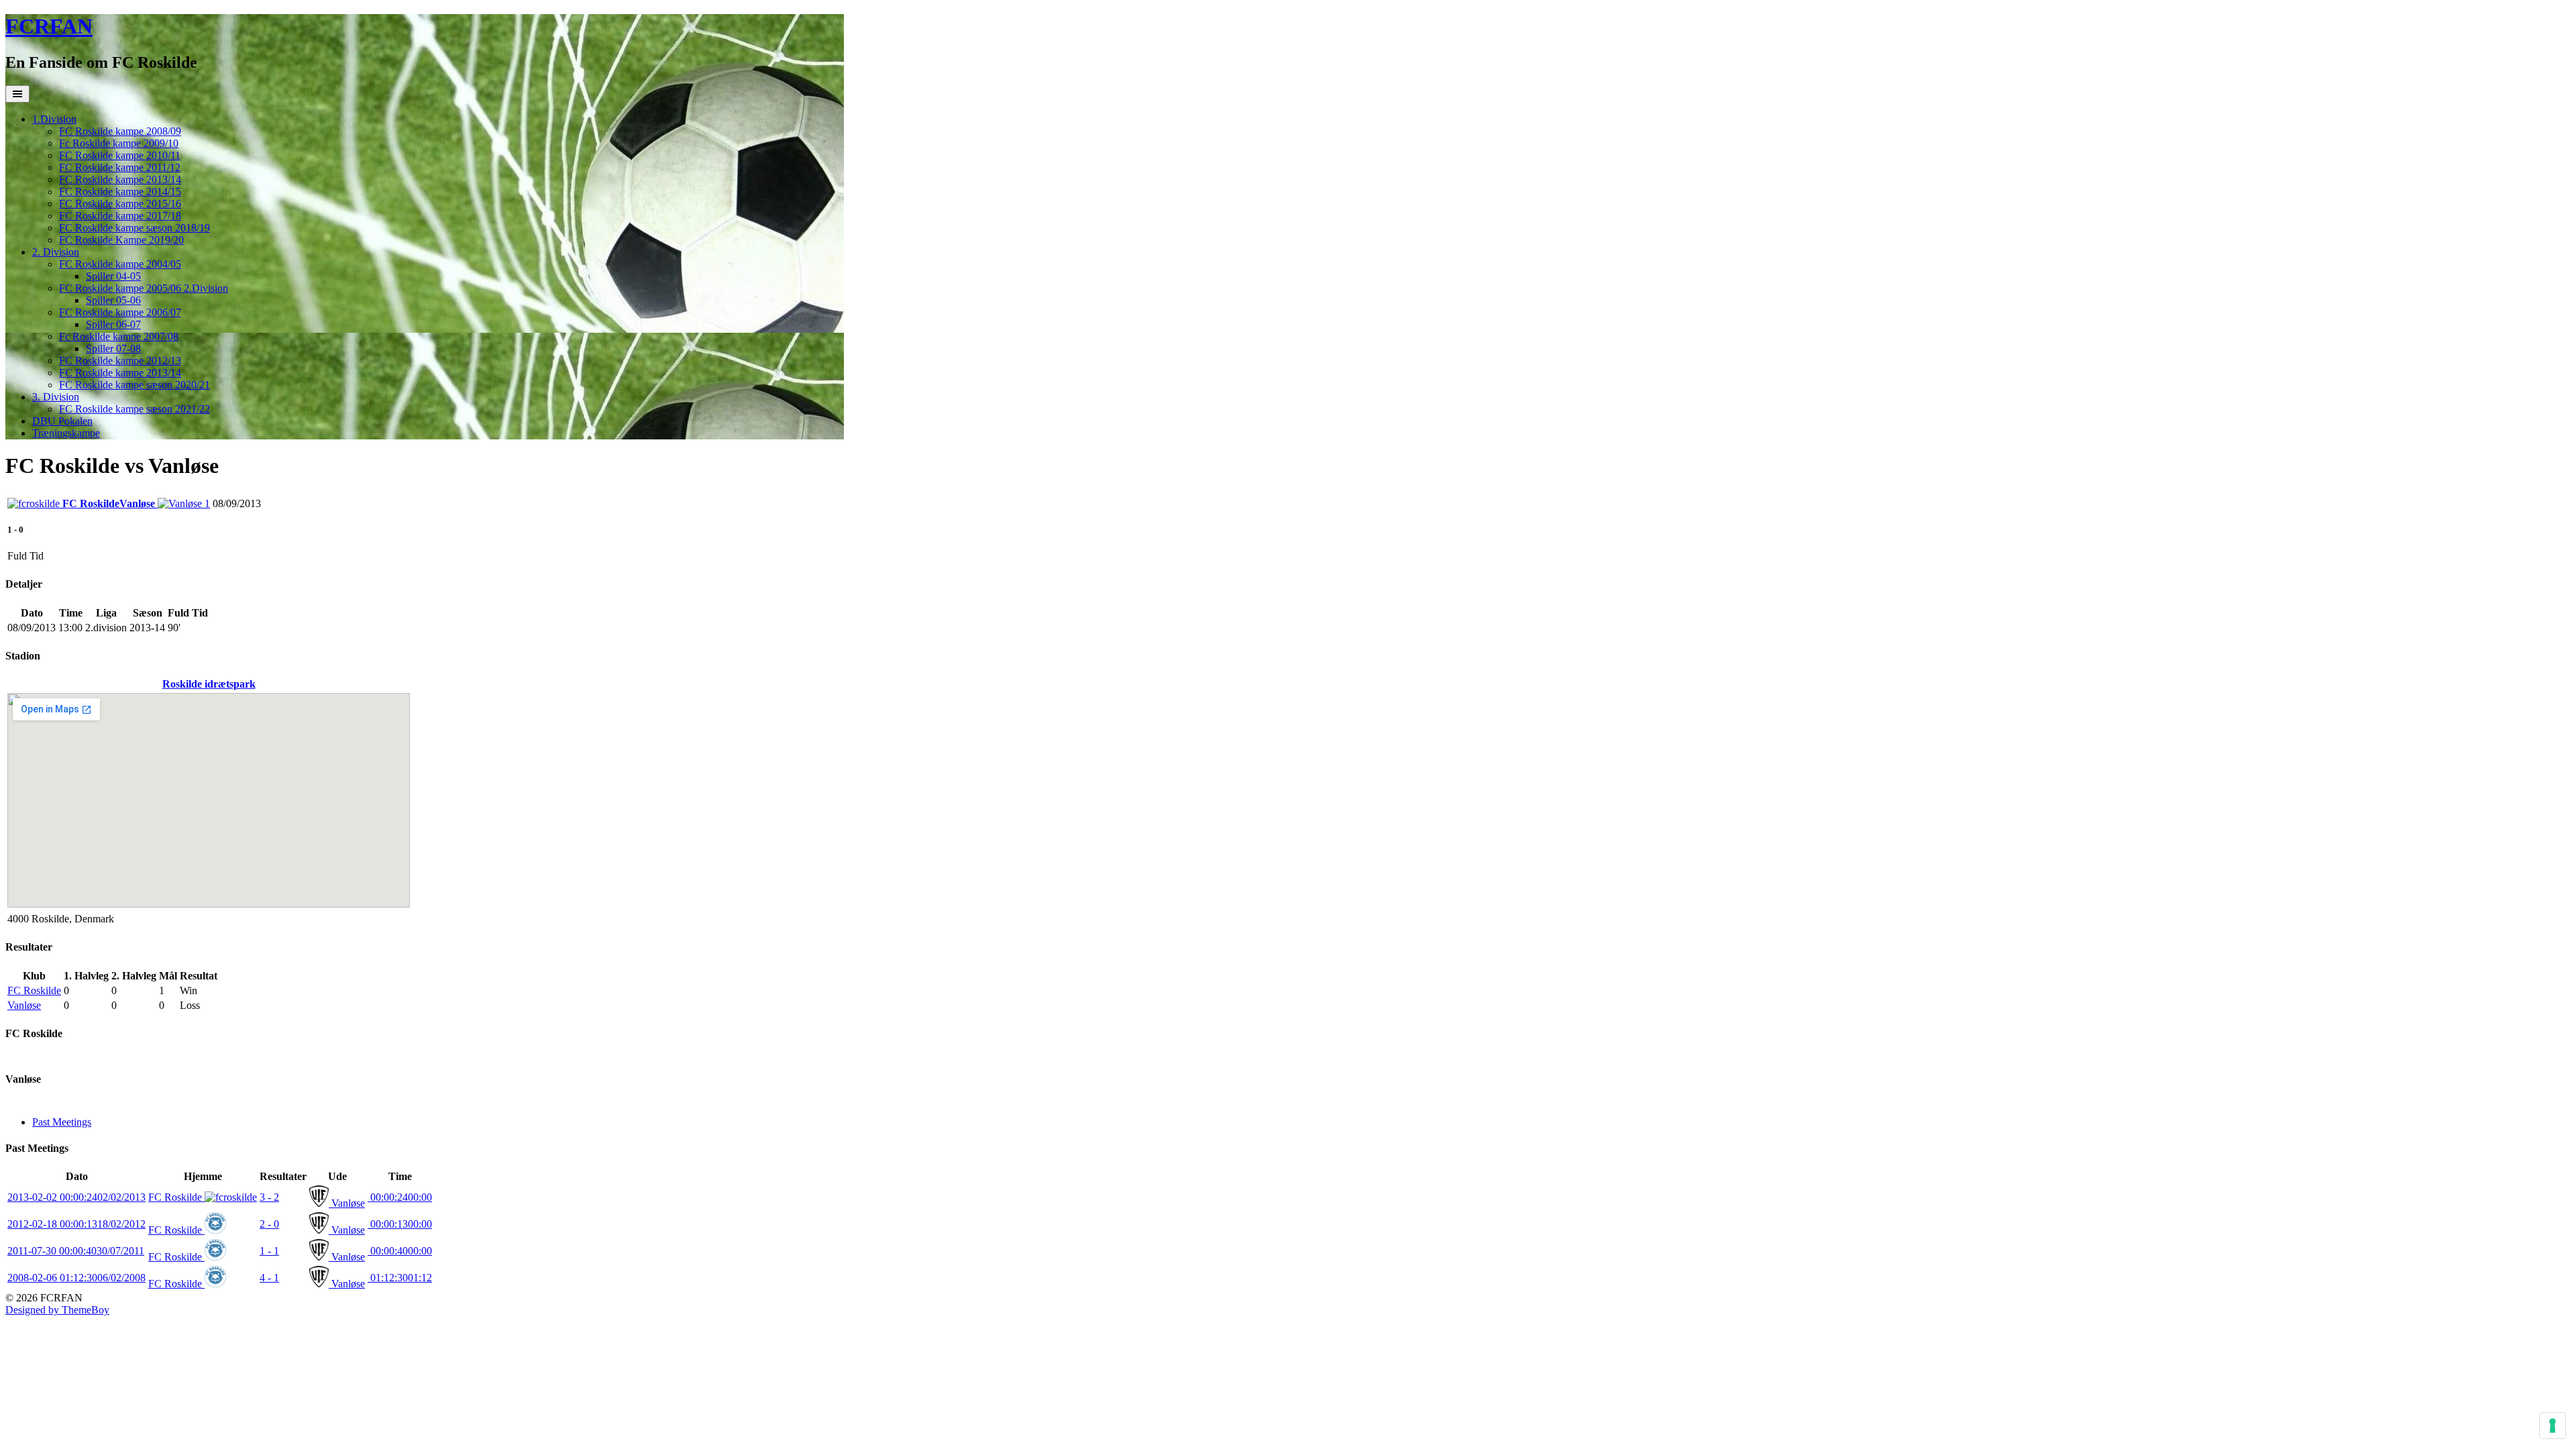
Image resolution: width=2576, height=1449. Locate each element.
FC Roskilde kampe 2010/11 (120, 155)
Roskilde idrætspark (209, 684)
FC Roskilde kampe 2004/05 (120, 264)
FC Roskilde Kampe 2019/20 (121, 240)
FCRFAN (49, 26)
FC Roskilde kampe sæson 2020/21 (135, 385)
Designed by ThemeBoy (57, 1310)
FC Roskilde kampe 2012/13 (120, 361)
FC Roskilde (34, 990)
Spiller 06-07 (113, 324)
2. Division (56, 252)
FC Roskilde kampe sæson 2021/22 (135, 409)
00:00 (400, 1197)
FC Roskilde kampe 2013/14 (120, 179)
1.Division (54, 119)
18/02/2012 (76, 1224)
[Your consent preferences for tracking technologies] (2553, 1426)
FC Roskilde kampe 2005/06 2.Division (144, 288)
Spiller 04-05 (113, 276)
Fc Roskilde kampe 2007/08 (119, 336)
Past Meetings (62, 1122)
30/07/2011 (76, 1251)
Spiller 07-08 (113, 348)
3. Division (56, 397)
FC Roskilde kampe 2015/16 (120, 204)
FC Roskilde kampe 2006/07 (120, 312)
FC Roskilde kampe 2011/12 (120, 167)
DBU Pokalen (62, 421)
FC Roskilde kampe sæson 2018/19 (135, 228)
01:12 (400, 1278)
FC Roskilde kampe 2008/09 (120, 131)
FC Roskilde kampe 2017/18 (120, 216)
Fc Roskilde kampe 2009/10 (119, 143)
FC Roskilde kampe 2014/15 (120, 192)
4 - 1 (269, 1278)
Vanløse (24, 1005)
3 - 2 (269, 1197)
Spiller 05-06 (113, 300)
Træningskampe (66, 433)
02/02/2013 (76, 1197)
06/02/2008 (76, 1278)
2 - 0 (269, 1224)
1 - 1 (269, 1251)
